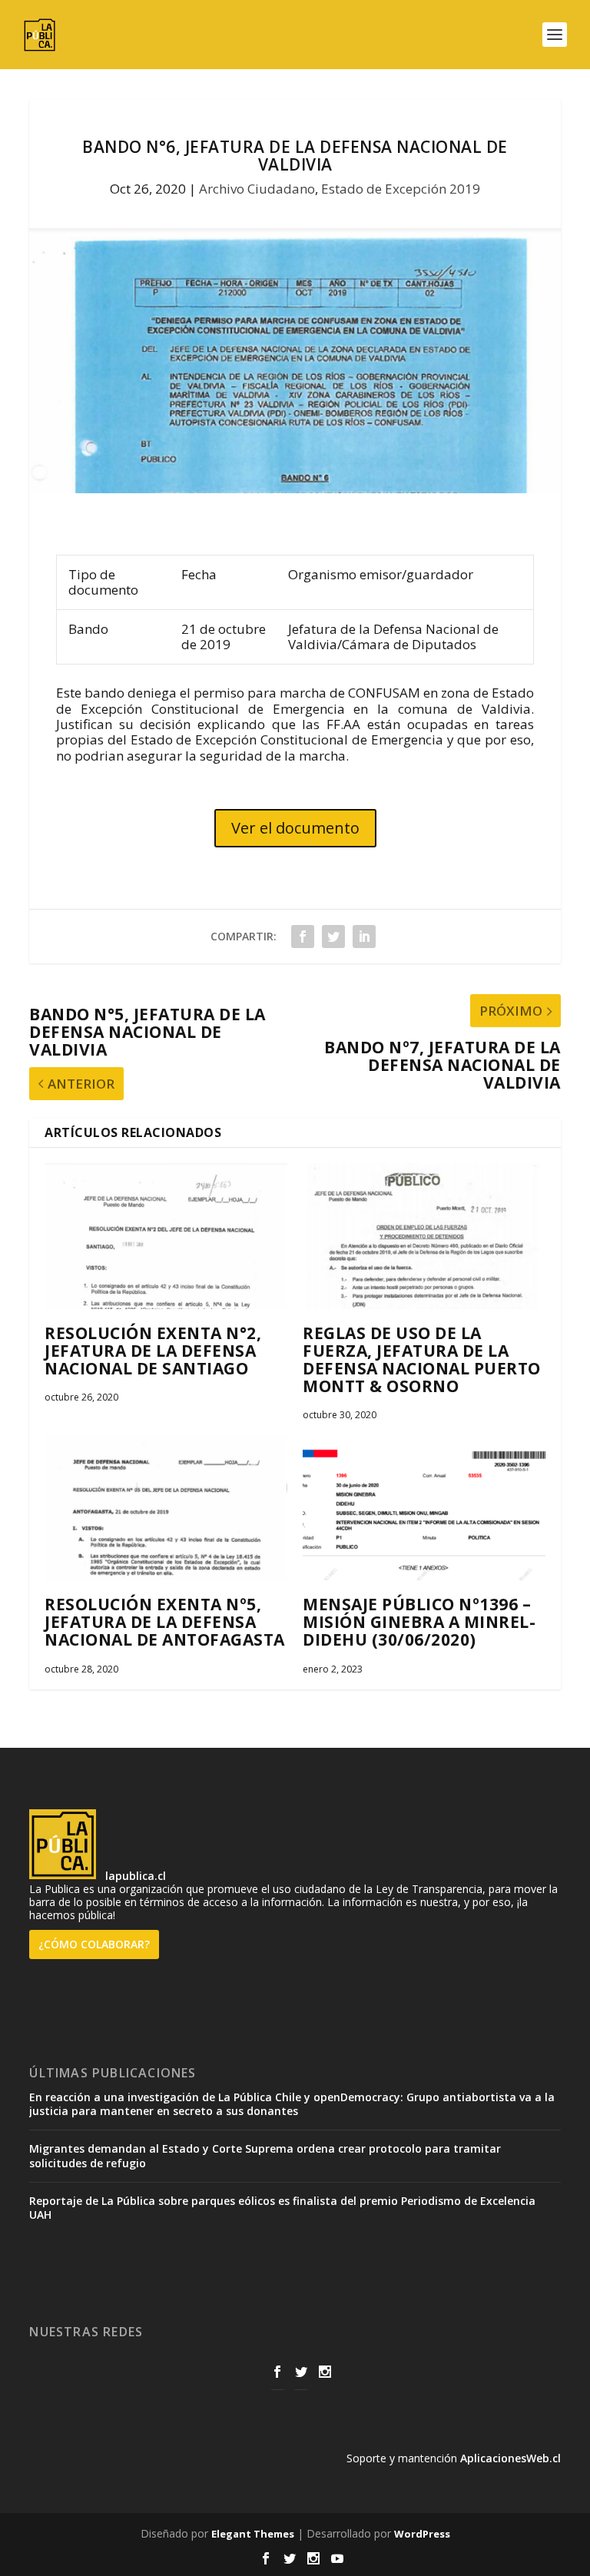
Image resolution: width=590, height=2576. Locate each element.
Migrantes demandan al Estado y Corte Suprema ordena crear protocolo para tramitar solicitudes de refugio (265, 2155)
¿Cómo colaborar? (94, 1944)
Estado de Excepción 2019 (401, 189)
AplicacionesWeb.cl (510, 2458)
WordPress (422, 2534)
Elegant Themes (253, 2534)
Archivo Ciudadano (257, 189)
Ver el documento (295, 828)
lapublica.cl (134, 1875)
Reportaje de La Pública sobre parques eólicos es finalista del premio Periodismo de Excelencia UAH (282, 2208)
